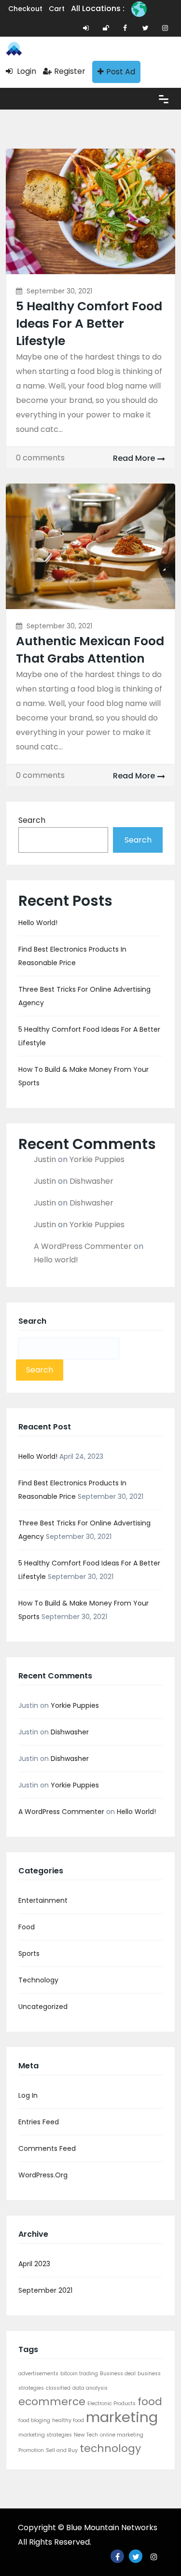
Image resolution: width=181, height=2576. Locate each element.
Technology (38, 1980)
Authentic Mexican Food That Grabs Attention (90, 650)
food (150, 2402)
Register (70, 71)
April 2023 (34, 2264)
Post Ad (121, 72)
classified (58, 2388)
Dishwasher (91, 1181)
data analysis (90, 2388)
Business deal (118, 2374)
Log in (28, 2095)
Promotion (31, 2450)
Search (32, 820)
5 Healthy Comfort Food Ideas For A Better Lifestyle (89, 324)
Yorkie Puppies (97, 1159)
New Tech (86, 2435)
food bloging (34, 2420)
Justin (45, 1159)
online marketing (122, 2435)
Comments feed (47, 2148)
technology (110, 2448)
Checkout (25, 9)
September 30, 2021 (59, 291)
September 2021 (45, 2290)
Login (26, 71)
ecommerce (52, 2402)
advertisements (38, 2374)
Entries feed (39, 2122)
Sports (29, 1953)
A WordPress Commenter (83, 1246)
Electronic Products (111, 2403)
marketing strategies (45, 2435)
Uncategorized (43, 2007)
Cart (57, 9)
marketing (122, 2417)
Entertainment (43, 1900)
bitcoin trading (79, 2374)
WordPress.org (43, 2175)
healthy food (68, 2420)
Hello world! (38, 923)
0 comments (40, 458)
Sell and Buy (62, 2450)
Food (27, 1927)
